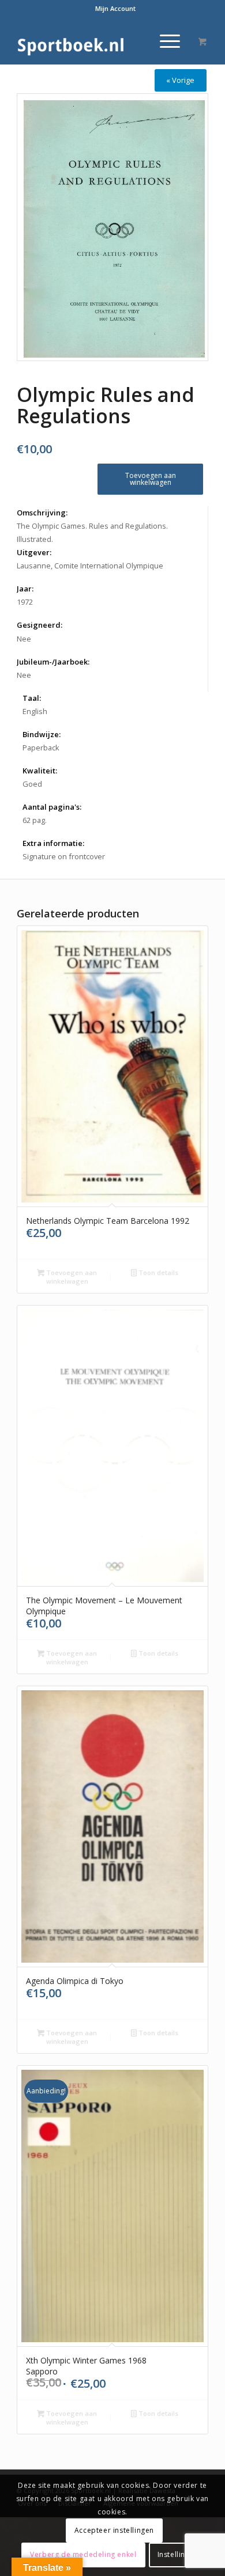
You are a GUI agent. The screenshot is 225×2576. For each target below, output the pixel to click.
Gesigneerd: (40, 625)
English (35, 711)
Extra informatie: (53, 843)
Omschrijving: (42, 513)
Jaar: (25, 589)
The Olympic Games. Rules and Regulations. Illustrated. (92, 532)
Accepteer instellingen (114, 2530)
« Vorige (180, 80)
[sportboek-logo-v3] (93, 41)
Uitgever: (34, 552)
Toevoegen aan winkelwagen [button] (71, 1277)
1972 (25, 602)
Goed (32, 784)
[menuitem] (115, 9)
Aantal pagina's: (52, 807)
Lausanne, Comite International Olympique (90, 566)
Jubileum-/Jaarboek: (53, 662)
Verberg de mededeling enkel (83, 2554)
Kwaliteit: (40, 771)
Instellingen (178, 2554)
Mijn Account (115, 8)
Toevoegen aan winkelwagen (151, 479)
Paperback (41, 748)
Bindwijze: (42, 734)
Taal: (32, 698)
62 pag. (35, 820)
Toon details (157, 1272)
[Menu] (164, 41)
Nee (24, 639)
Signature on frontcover (64, 856)
